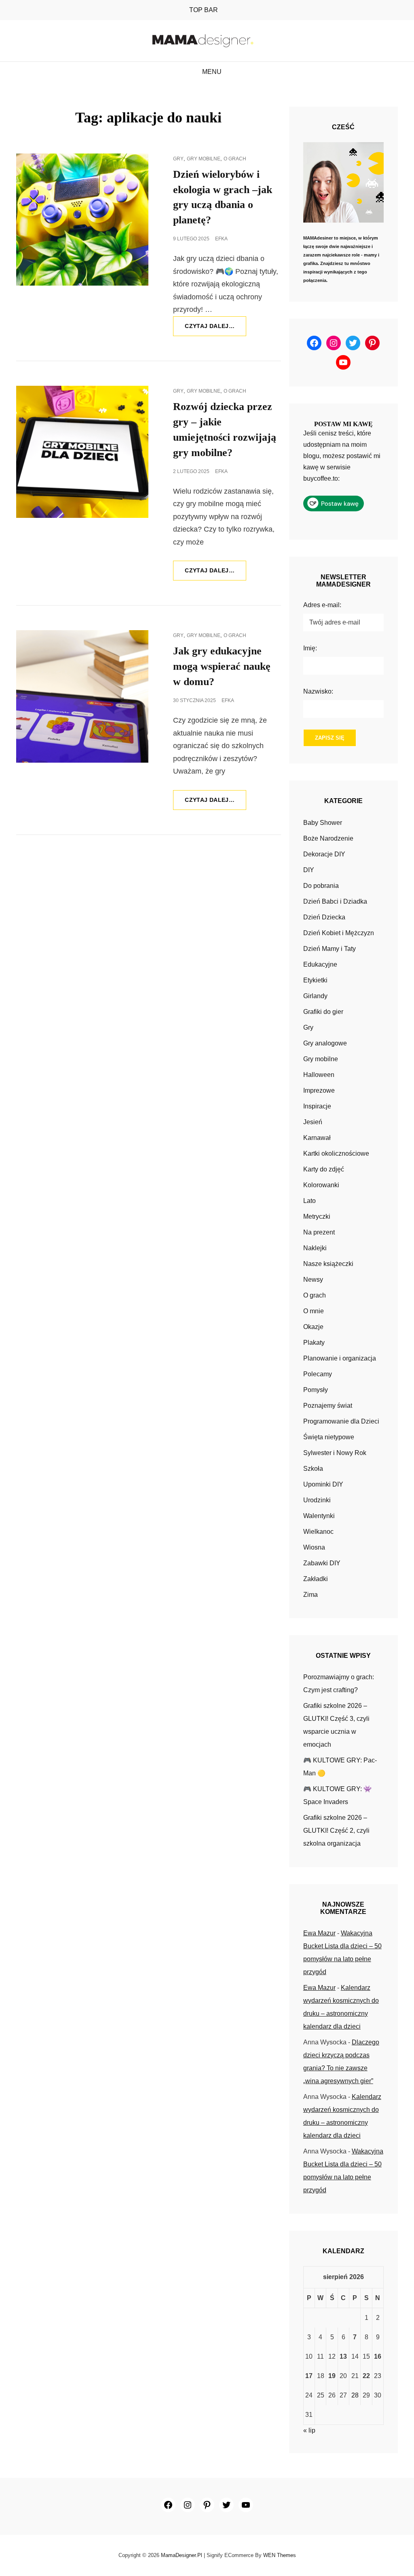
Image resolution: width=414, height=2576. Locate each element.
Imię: (310, 648)
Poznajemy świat (328, 1406)
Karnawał (317, 1138)
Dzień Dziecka (324, 917)
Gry (178, 159)
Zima (310, 1595)
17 (309, 2376)
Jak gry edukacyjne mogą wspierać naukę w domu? (222, 666)
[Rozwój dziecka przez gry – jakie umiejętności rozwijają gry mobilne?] (82, 452)
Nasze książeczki (328, 1264)
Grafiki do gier (323, 1012)
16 (378, 2356)
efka (221, 239)
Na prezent (319, 1232)
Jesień (313, 1122)
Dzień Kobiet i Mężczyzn (339, 933)
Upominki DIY (323, 1484)
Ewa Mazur (319, 1933)
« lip (309, 2430)
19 (332, 2376)
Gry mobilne (204, 159)
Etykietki (315, 980)
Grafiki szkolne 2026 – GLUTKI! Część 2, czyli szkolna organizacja (336, 1831)
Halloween (319, 1075)
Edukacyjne (320, 964)
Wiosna (314, 1547)
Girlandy (315, 996)
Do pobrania (321, 886)
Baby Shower (323, 823)
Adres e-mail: (322, 605)
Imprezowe (319, 1090)
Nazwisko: (318, 691)
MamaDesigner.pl (182, 2555)
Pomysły (316, 1390)
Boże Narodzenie (328, 838)
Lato (309, 1201)
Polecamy (318, 1374)
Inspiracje (317, 1106)
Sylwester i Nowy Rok (335, 1453)
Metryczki (317, 1217)
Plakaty (314, 1343)
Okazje (313, 1327)
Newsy (313, 1280)
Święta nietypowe (329, 1437)
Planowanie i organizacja (340, 1358)
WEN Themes (280, 2555)
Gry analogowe (325, 1043)
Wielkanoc (318, 1532)
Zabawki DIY (322, 1563)
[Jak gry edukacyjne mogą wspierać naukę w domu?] (82, 696)
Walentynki (319, 1516)
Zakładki (316, 1579)
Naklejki (315, 1248)
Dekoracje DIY (324, 854)
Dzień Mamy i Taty (330, 949)
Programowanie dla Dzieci (341, 1421)
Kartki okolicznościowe (336, 1153)
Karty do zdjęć (324, 1169)
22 (366, 2376)
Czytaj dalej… (215, 329)
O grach (235, 159)
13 (343, 2356)
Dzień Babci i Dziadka (335, 901)
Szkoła (313, 1469)
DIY (309, 870)
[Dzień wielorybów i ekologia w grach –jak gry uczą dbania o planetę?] (82, 220)
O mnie (314, 1311)
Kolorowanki (321, 1185)
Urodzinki (317, 1500)
